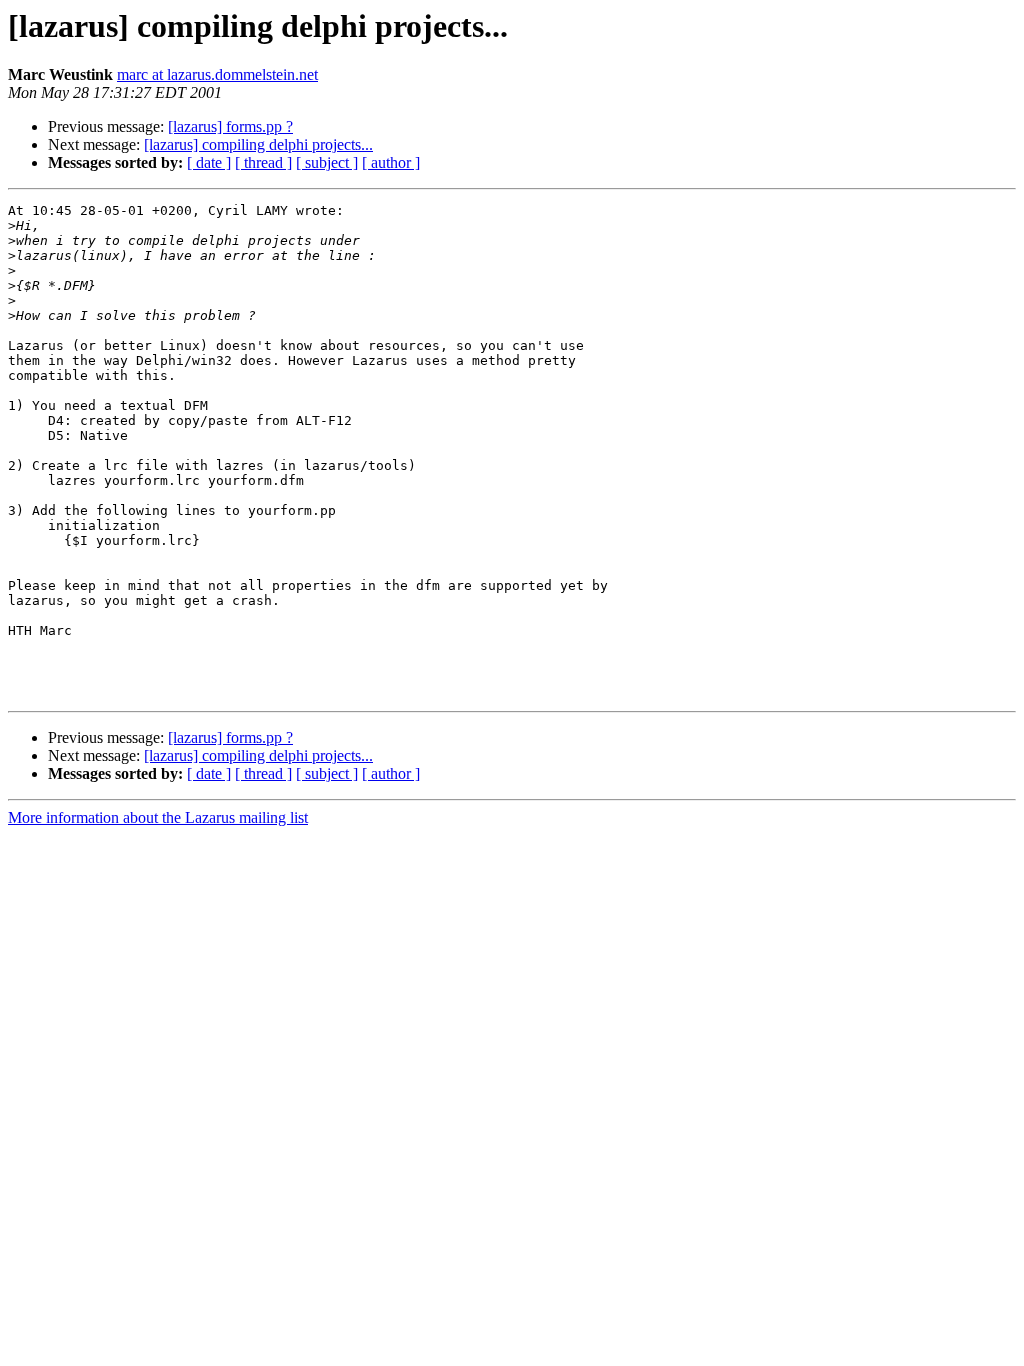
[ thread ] (263, 162)
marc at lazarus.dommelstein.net (217, 74)
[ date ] (209, 162)
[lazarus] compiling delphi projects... (258, 144)
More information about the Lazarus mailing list (158, 817)
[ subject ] (327, 162)
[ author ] (391, 162)
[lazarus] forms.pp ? (230, 126)
